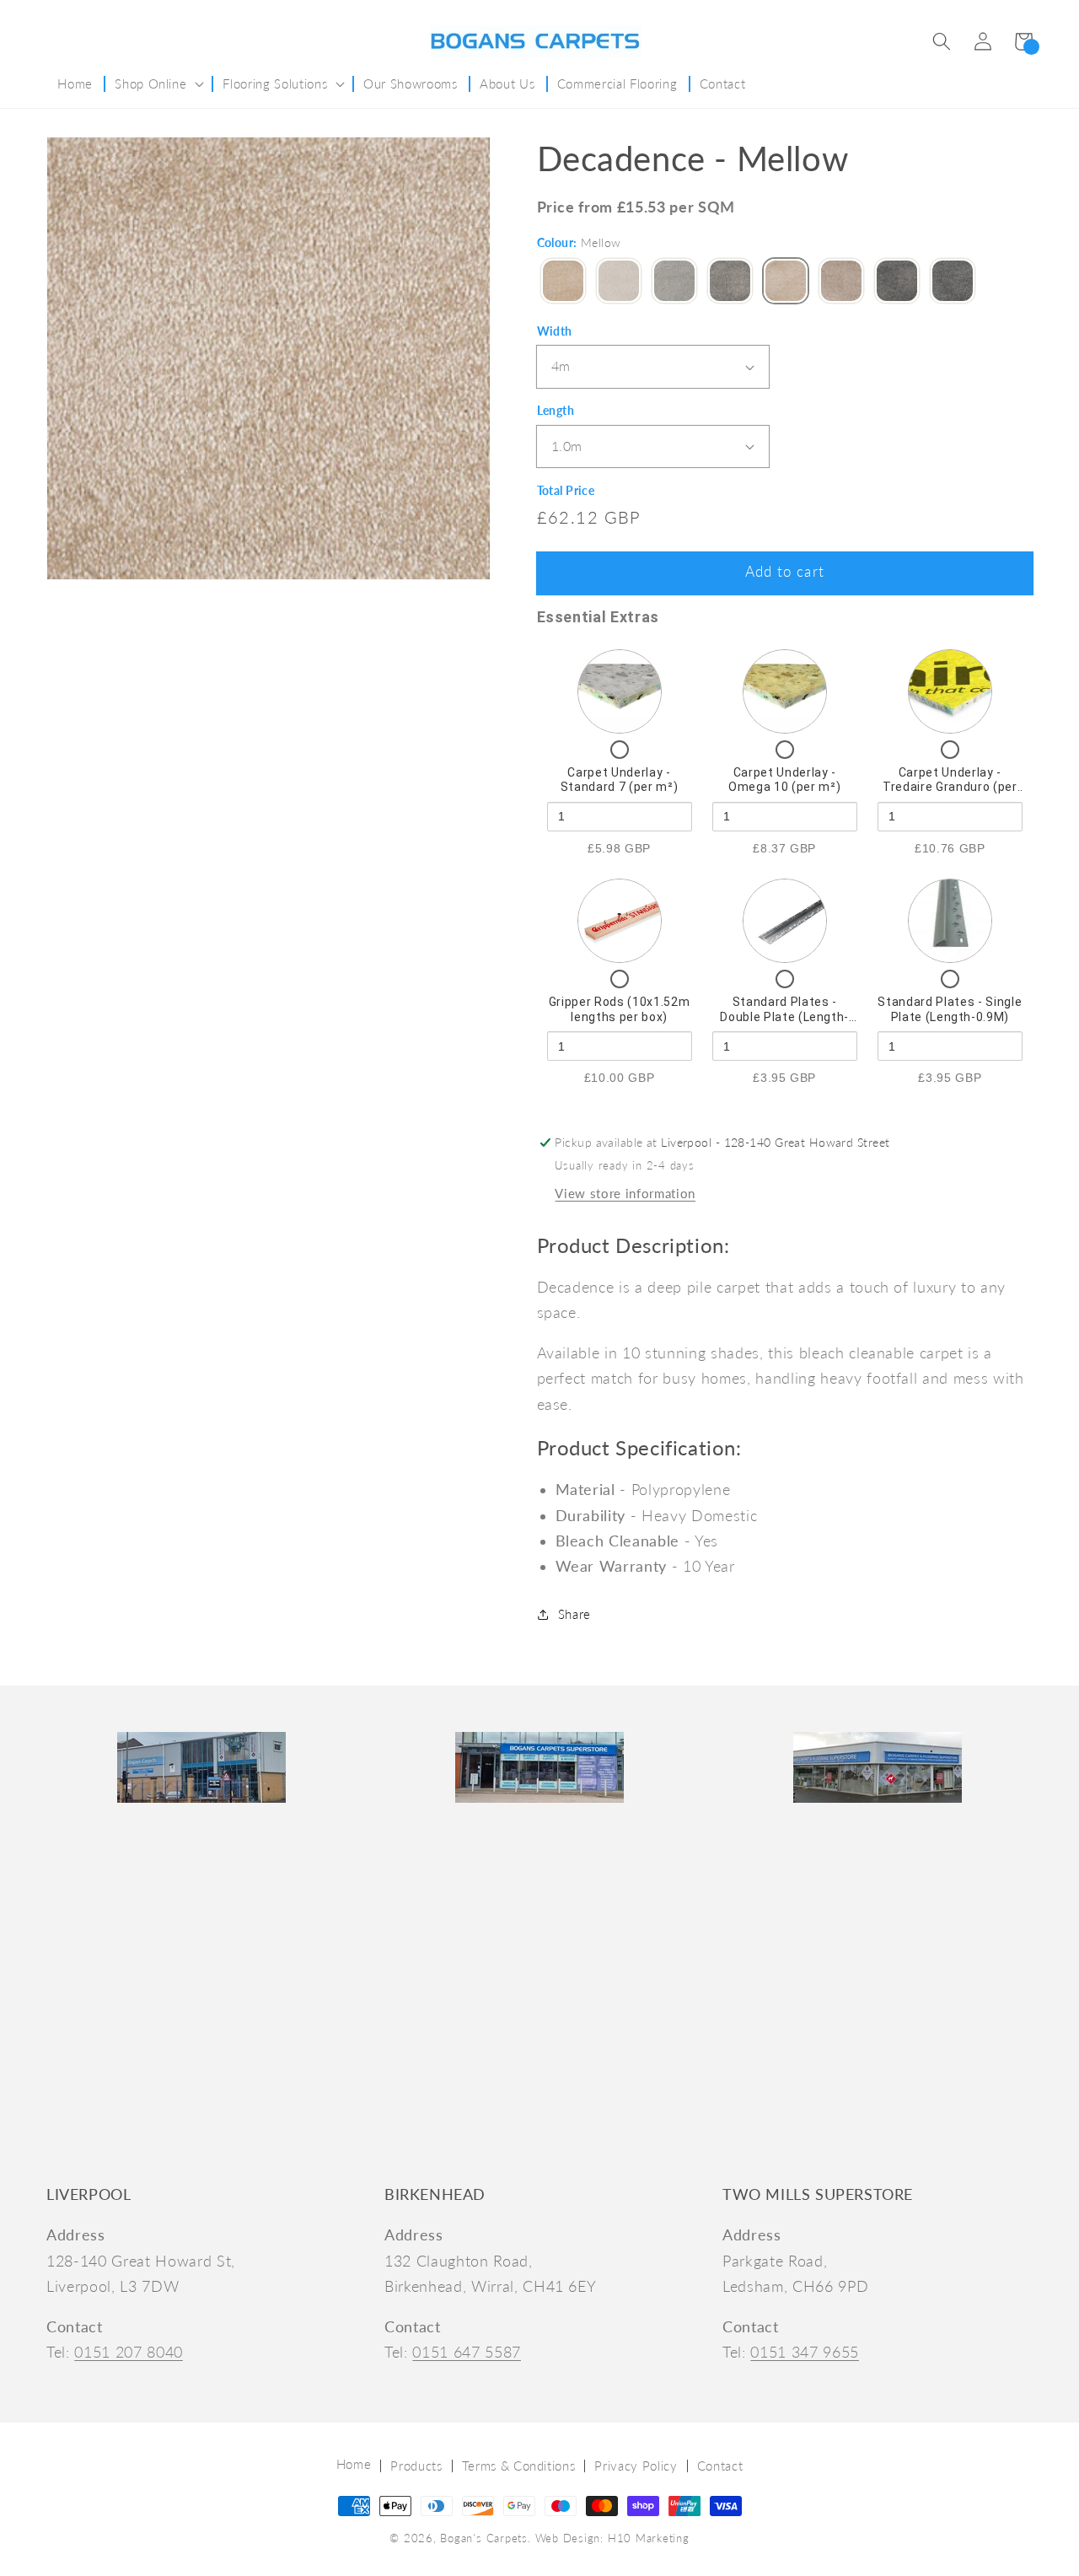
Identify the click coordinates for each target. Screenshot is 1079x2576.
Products (416, 2466)
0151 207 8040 (129, 2352)
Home (354, 2464)
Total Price (566, 490)
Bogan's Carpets (484, 2538)
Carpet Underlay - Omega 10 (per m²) (784, 780)
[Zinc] (953, 282)
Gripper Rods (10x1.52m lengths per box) (620, 1009)
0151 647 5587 (467, 2352)
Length (556, 410)
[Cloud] (619, 282)
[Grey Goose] (730, 282)
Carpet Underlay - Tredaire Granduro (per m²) (950, 787)
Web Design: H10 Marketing (612, 2538)
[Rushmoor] (841, 282)
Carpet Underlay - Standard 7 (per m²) (620, 780)
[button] (942, 41)
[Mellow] (786, 282)
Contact (720, 2466)
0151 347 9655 (805, 2352)
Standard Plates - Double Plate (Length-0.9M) (784, 1016)
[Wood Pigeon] (897, 282)
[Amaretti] (563, 282)
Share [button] (574, 1614)
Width (555, 331)
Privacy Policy (636, 2466)
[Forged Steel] (674, 282)
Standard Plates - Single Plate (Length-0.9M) (950, 1009)
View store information (625, 1193)
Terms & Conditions (519, 2466)
